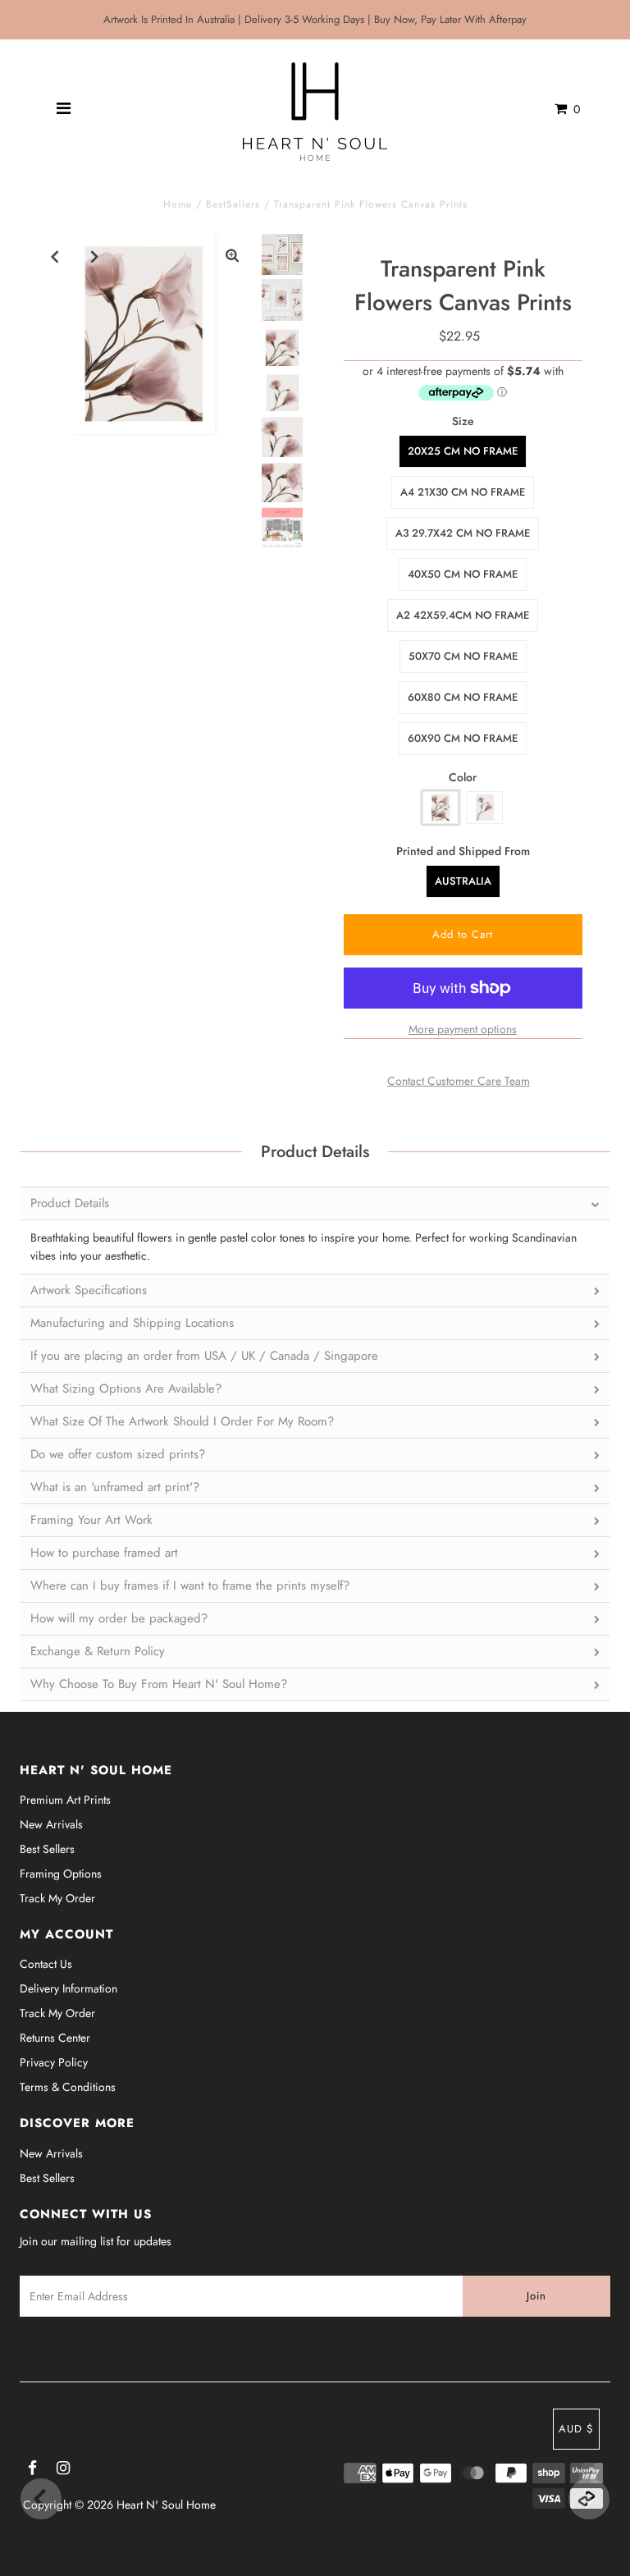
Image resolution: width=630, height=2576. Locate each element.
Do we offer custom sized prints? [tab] (118, 1454)
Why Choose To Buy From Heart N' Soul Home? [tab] (159, 1684)
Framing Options (61, 1874)
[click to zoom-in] (232, 256)
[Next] (95, 256)
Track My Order (57, 1898)
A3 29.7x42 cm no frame (463, 533)
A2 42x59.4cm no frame (463, 615)
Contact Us (46, 1964)
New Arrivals (51, 1824)
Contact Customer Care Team (459, 1081)
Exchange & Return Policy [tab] (98, 1651)
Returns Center (55, 2038)
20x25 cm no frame (463, 451)
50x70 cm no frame (463, 656)
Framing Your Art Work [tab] (91, 1520)
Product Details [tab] (70, 1203)
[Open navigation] (64, 109)
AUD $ (576, 2429)
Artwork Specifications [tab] (89, 1290)
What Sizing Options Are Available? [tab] (126, 1389)
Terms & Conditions (68, 2087)
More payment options (463, 1029)
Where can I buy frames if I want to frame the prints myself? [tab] (190, 1585)
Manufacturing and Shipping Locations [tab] (132, 1323)
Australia (463, 881)
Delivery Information (68, 1988)
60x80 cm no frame (463, 697)
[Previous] (55, 256)
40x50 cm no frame (463, 574)
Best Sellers (47, 1849)
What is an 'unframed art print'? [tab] (115, 1487)
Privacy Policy (54, 2062)
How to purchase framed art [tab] (104, 1553)
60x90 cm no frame (463, 738)
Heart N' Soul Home (166, 2505)
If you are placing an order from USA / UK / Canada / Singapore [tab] (204, 1356)
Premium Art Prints (65, 1800)
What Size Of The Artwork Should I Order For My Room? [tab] (182, 1421)
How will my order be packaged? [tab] (119, 1618)
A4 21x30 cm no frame (463, 492)
